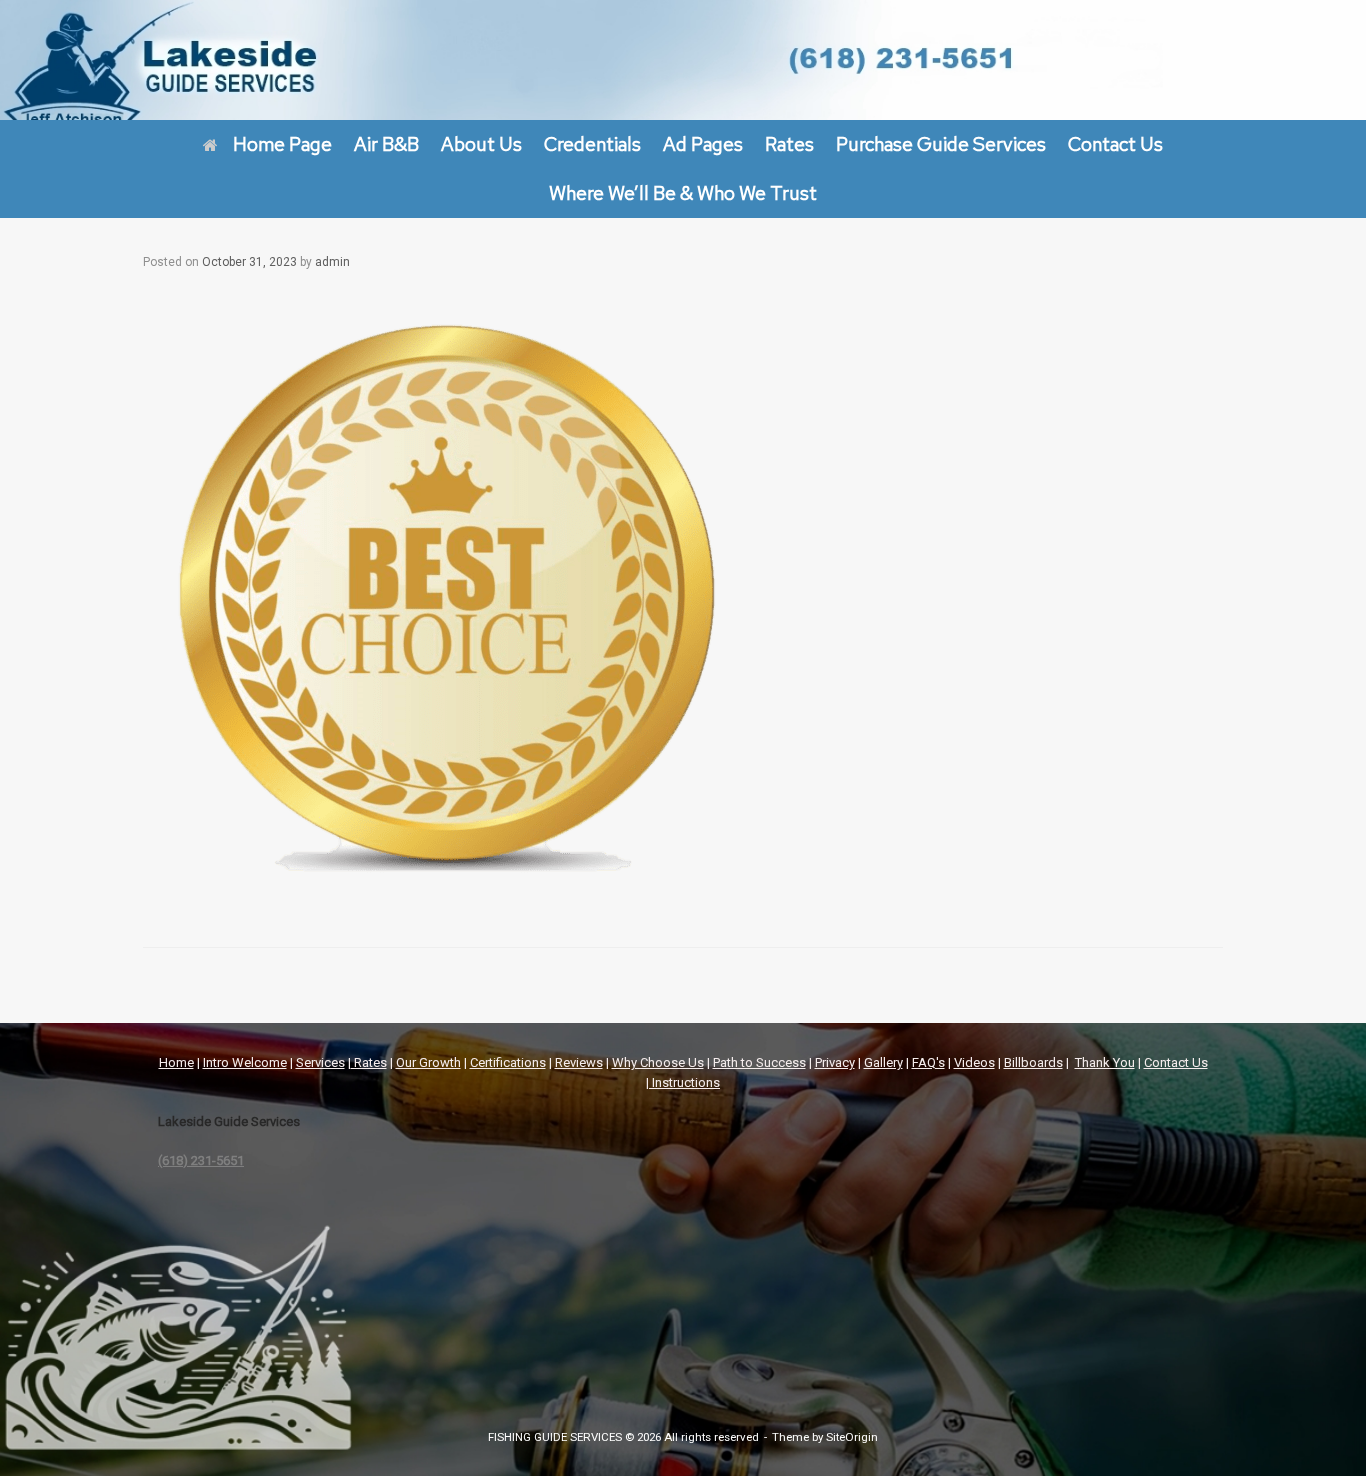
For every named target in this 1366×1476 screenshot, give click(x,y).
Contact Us (1115, 144)
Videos (974, 1062)
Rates (789, 144)
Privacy (835, 1062)
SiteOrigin (852, 1437)
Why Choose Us (658, 1062)
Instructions (686, 1082)
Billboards (1033, 1062)
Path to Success (759, 1062)
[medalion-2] (445, 891)
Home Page (282, 144)
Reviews (579, 1062)
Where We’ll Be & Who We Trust (683, 193)
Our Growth (428, 1062)
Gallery (883, 1062)
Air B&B (386, 144)
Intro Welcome (245, 1062)
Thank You (1105, 1062)
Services (320, 1062)
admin (332, 262)
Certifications (508, 1062)
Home (176, 1062)
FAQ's (928, 1062)
